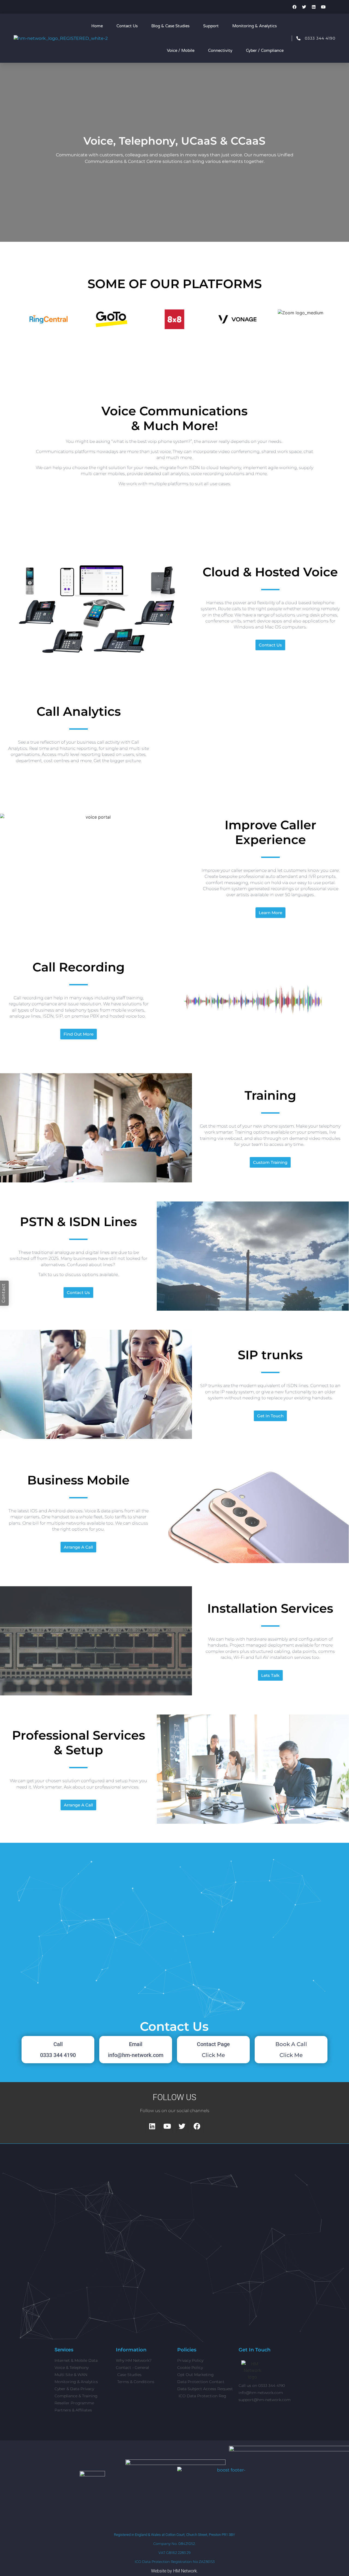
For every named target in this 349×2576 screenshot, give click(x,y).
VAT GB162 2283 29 (174, 2553)
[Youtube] (323, 7)
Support (211, 26)
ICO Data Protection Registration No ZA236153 (175, 2562)
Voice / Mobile (181, 50)
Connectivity (220, 50)
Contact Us (127, 26)
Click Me (213, 2055)
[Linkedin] (314, 7)
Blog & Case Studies (170, 26)
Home (97, 26)
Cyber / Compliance (265, 50)
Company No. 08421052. (174, 2544)
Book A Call (291, 2044)
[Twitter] (304, 7)
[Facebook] (294, 7)
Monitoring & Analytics (255, 26)
